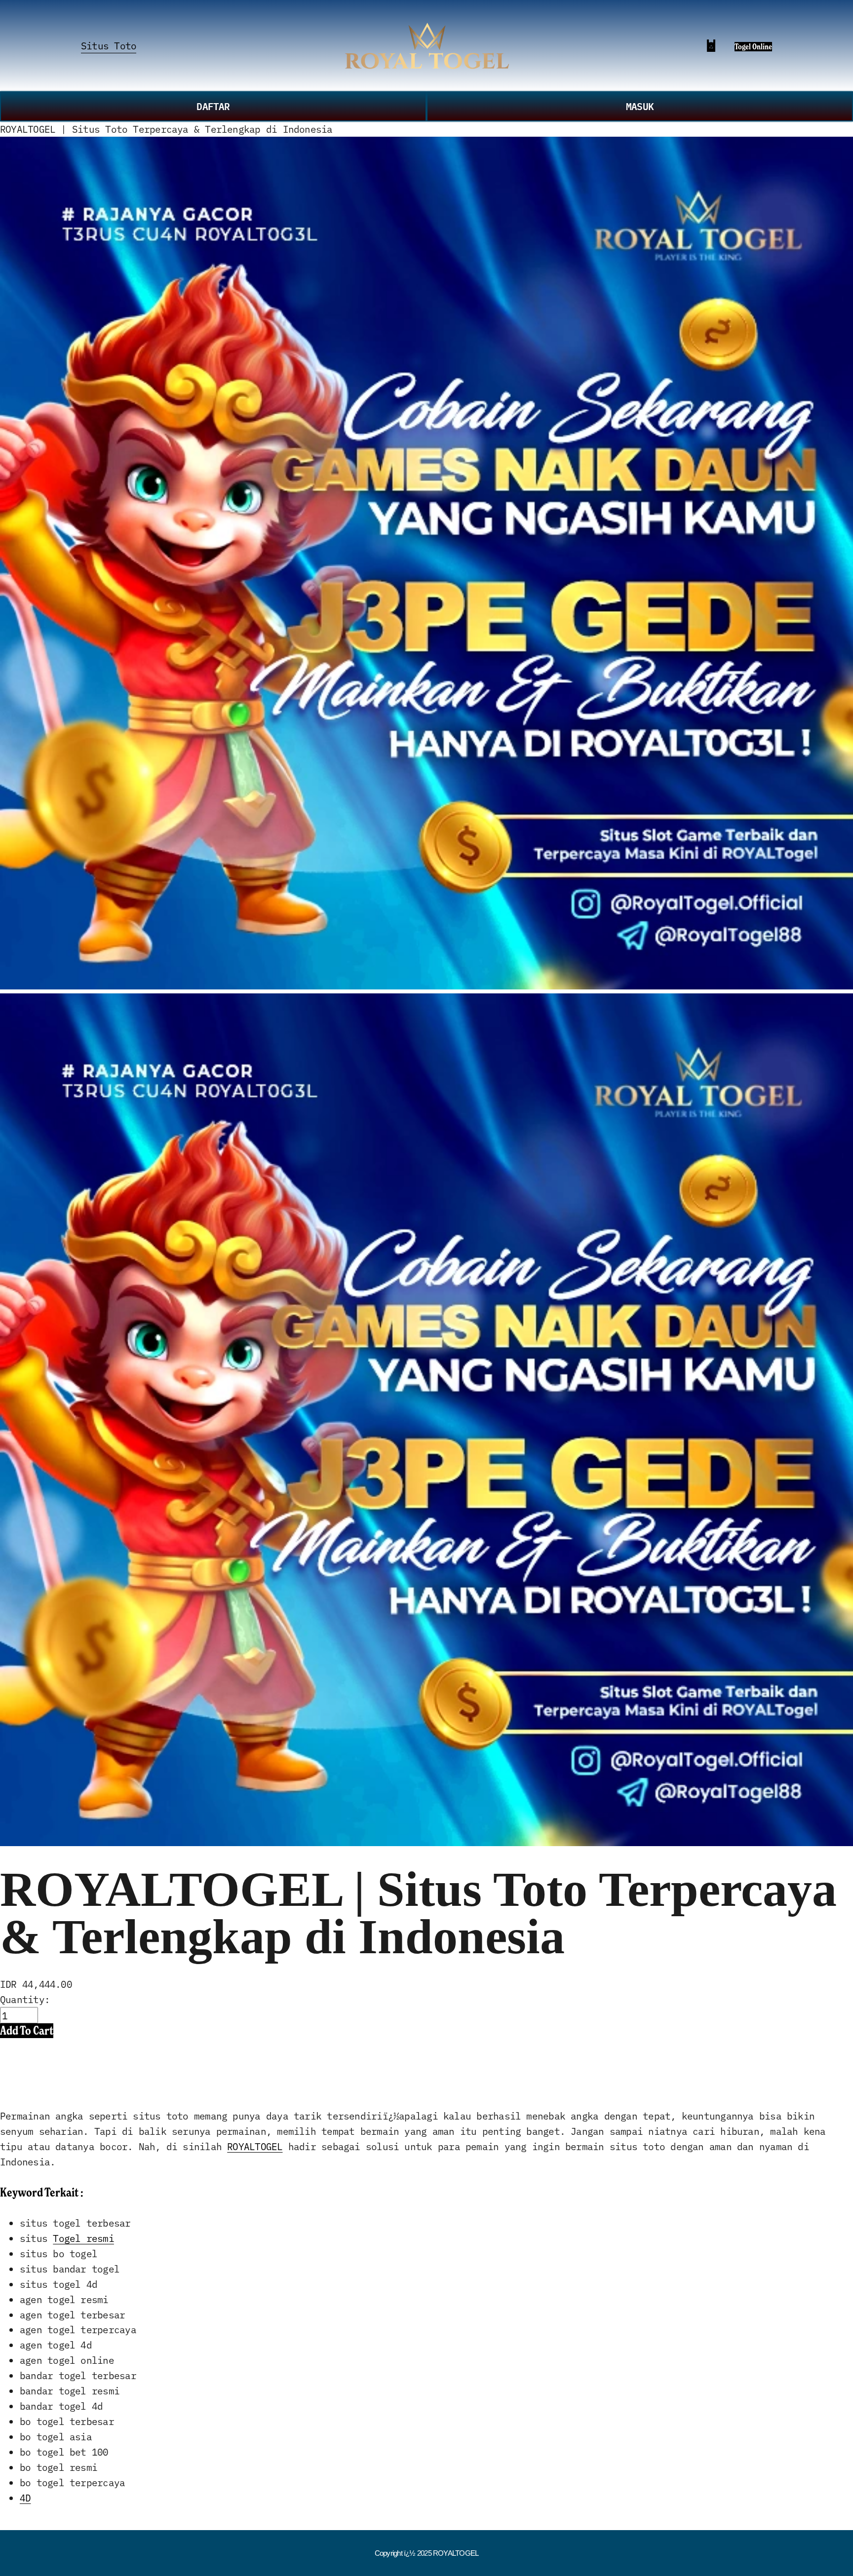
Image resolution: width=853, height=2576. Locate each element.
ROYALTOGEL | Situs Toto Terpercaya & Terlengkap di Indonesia (166, 129)
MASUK (640, 106)
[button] (27, 2030)
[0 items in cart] (711, 46)
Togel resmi (83, 2238)
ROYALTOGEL (255, 2146)
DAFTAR (213, 106)
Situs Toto (109, 45)
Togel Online (753, 47)
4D (25, 2497)
